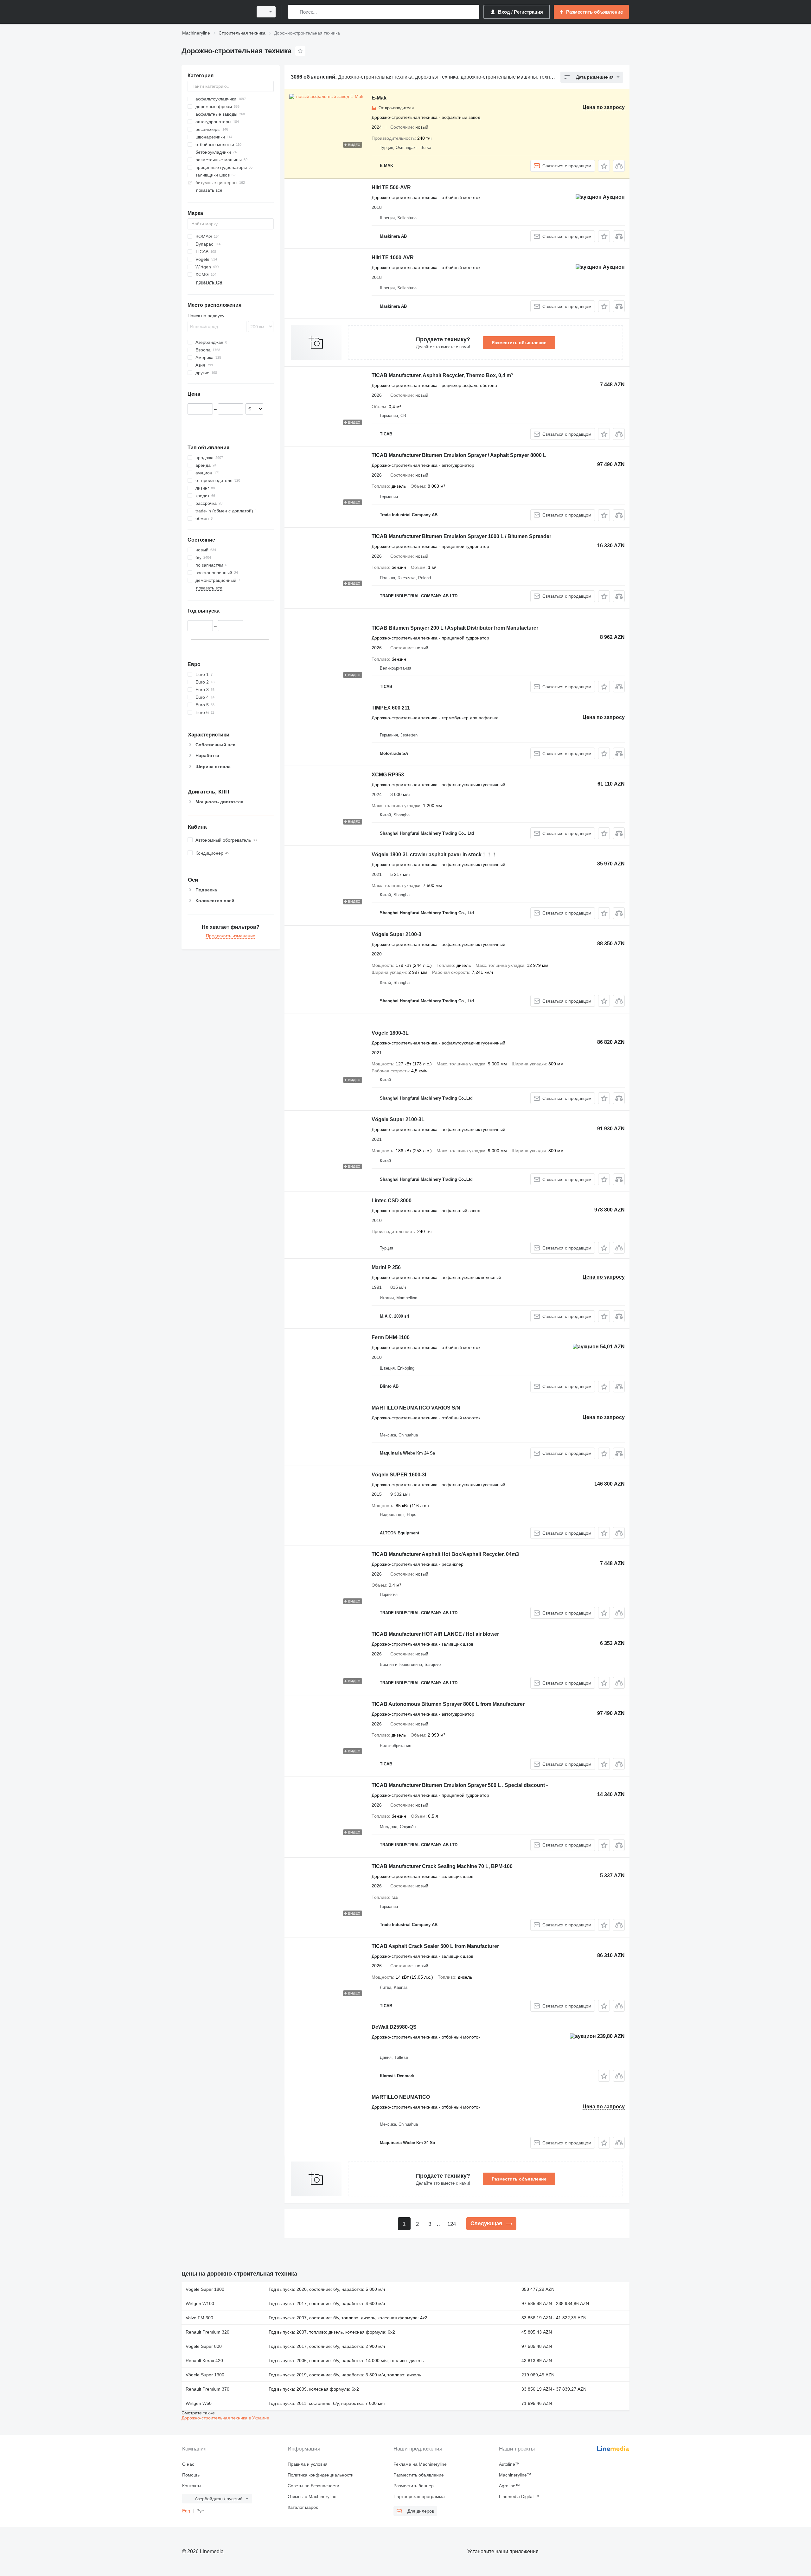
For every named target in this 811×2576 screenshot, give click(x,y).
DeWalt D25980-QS (394, 2027)
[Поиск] (294, 12)
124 (452, 2224)
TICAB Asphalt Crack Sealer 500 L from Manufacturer (435, 1946)
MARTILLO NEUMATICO (401, 2097)
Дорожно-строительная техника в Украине (225, 2418)
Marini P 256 (386, 1267)
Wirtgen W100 (200, 2303)
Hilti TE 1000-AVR (393, 257)
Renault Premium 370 (208, 2389)
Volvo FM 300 (199, 2318)
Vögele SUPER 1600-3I (399, 1475)
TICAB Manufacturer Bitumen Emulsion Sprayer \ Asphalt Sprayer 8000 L (459, 455)
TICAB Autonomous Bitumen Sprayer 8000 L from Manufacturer (448, 1704)
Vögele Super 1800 (205, 2289)
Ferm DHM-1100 (391, 1337)
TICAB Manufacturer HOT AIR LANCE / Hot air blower (435, 1634)
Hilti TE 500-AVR (391, 187)
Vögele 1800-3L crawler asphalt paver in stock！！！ (434, 854)
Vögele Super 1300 (205, 2375)
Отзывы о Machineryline (312, 2496)
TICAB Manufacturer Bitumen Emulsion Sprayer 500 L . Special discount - (460, 1785)
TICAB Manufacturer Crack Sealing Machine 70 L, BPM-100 (442, 1866)
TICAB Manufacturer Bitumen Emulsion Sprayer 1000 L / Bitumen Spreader (461, 536)
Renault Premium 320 (208, 2332)
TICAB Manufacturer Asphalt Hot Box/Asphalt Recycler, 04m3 (445, 1554)
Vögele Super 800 (204, 2346)
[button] (604, 166)
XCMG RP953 (388, 775)
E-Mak (379, 98)
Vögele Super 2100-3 (396, 934)
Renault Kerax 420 (204, 2361)
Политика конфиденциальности (321, 2475)
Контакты (192, 2486)
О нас (188, 2464)
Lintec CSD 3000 (392, 1201)
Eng (186, 2511)
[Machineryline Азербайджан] (215, 12)
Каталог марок (303, 2507)
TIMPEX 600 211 (391, 708)
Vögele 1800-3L (390, 1033)
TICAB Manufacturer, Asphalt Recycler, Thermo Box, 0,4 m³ (442, 375)
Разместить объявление (519, 343)
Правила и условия (308, 2464)
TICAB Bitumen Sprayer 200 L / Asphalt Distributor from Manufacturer (455, 628)
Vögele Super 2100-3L (398, 1119)
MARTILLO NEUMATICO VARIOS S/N (416, 1408)
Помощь (191, 2475)
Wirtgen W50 (199, 2403)
